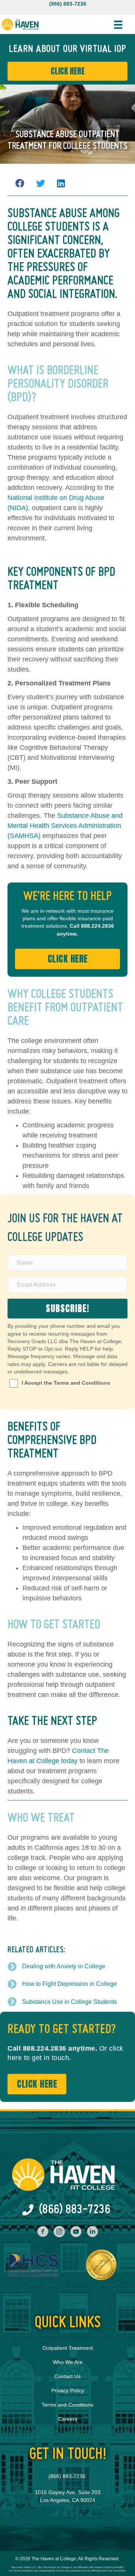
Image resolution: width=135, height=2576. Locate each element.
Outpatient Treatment (68, 2348)
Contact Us (67, 2376)
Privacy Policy (68, 2391)
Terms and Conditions (67, 2405)
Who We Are (68, 2362)
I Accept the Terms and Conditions (66, 1383)
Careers (68, 2419)
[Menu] (118, 25)
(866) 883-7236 (68, 4)
